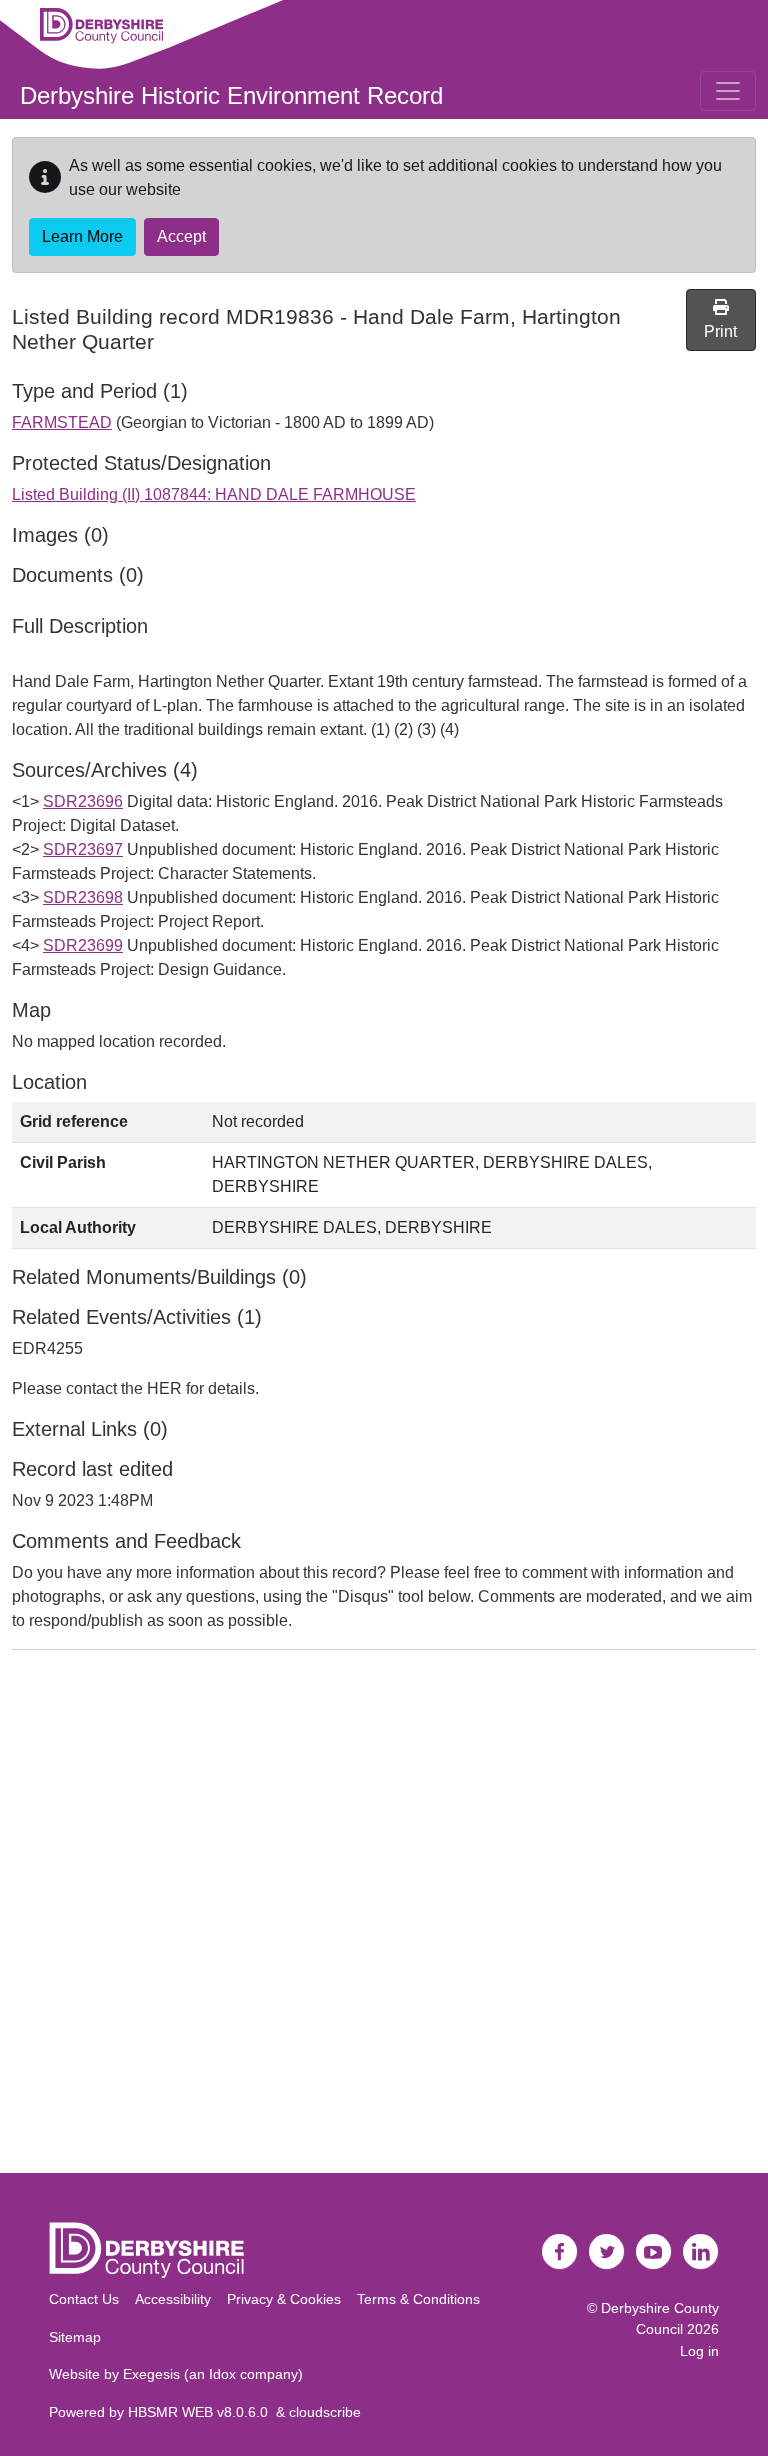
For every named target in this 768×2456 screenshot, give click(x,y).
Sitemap (75, 2337)
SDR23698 (83, 897)
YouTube (654, 2252)
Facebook (560, 2252)
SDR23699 (83, 945)
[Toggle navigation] (728, 91)
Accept (181, 236)
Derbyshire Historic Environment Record (231, 95)
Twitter (607, 2252)
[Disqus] (384, 1916)
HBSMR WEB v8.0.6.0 (202, 2412)
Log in (699, 2351)
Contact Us (84, 2299)
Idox (222, 2374)
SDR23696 (83, 801)
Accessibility (173, 2299)
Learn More (82, 236)
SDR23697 (83, 849)
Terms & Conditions (418, 2299)
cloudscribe (325, 2412)
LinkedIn (701, 2252)
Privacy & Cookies (284, 2299)
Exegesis (151, 2374)
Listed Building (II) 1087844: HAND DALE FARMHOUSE (214, 494)
